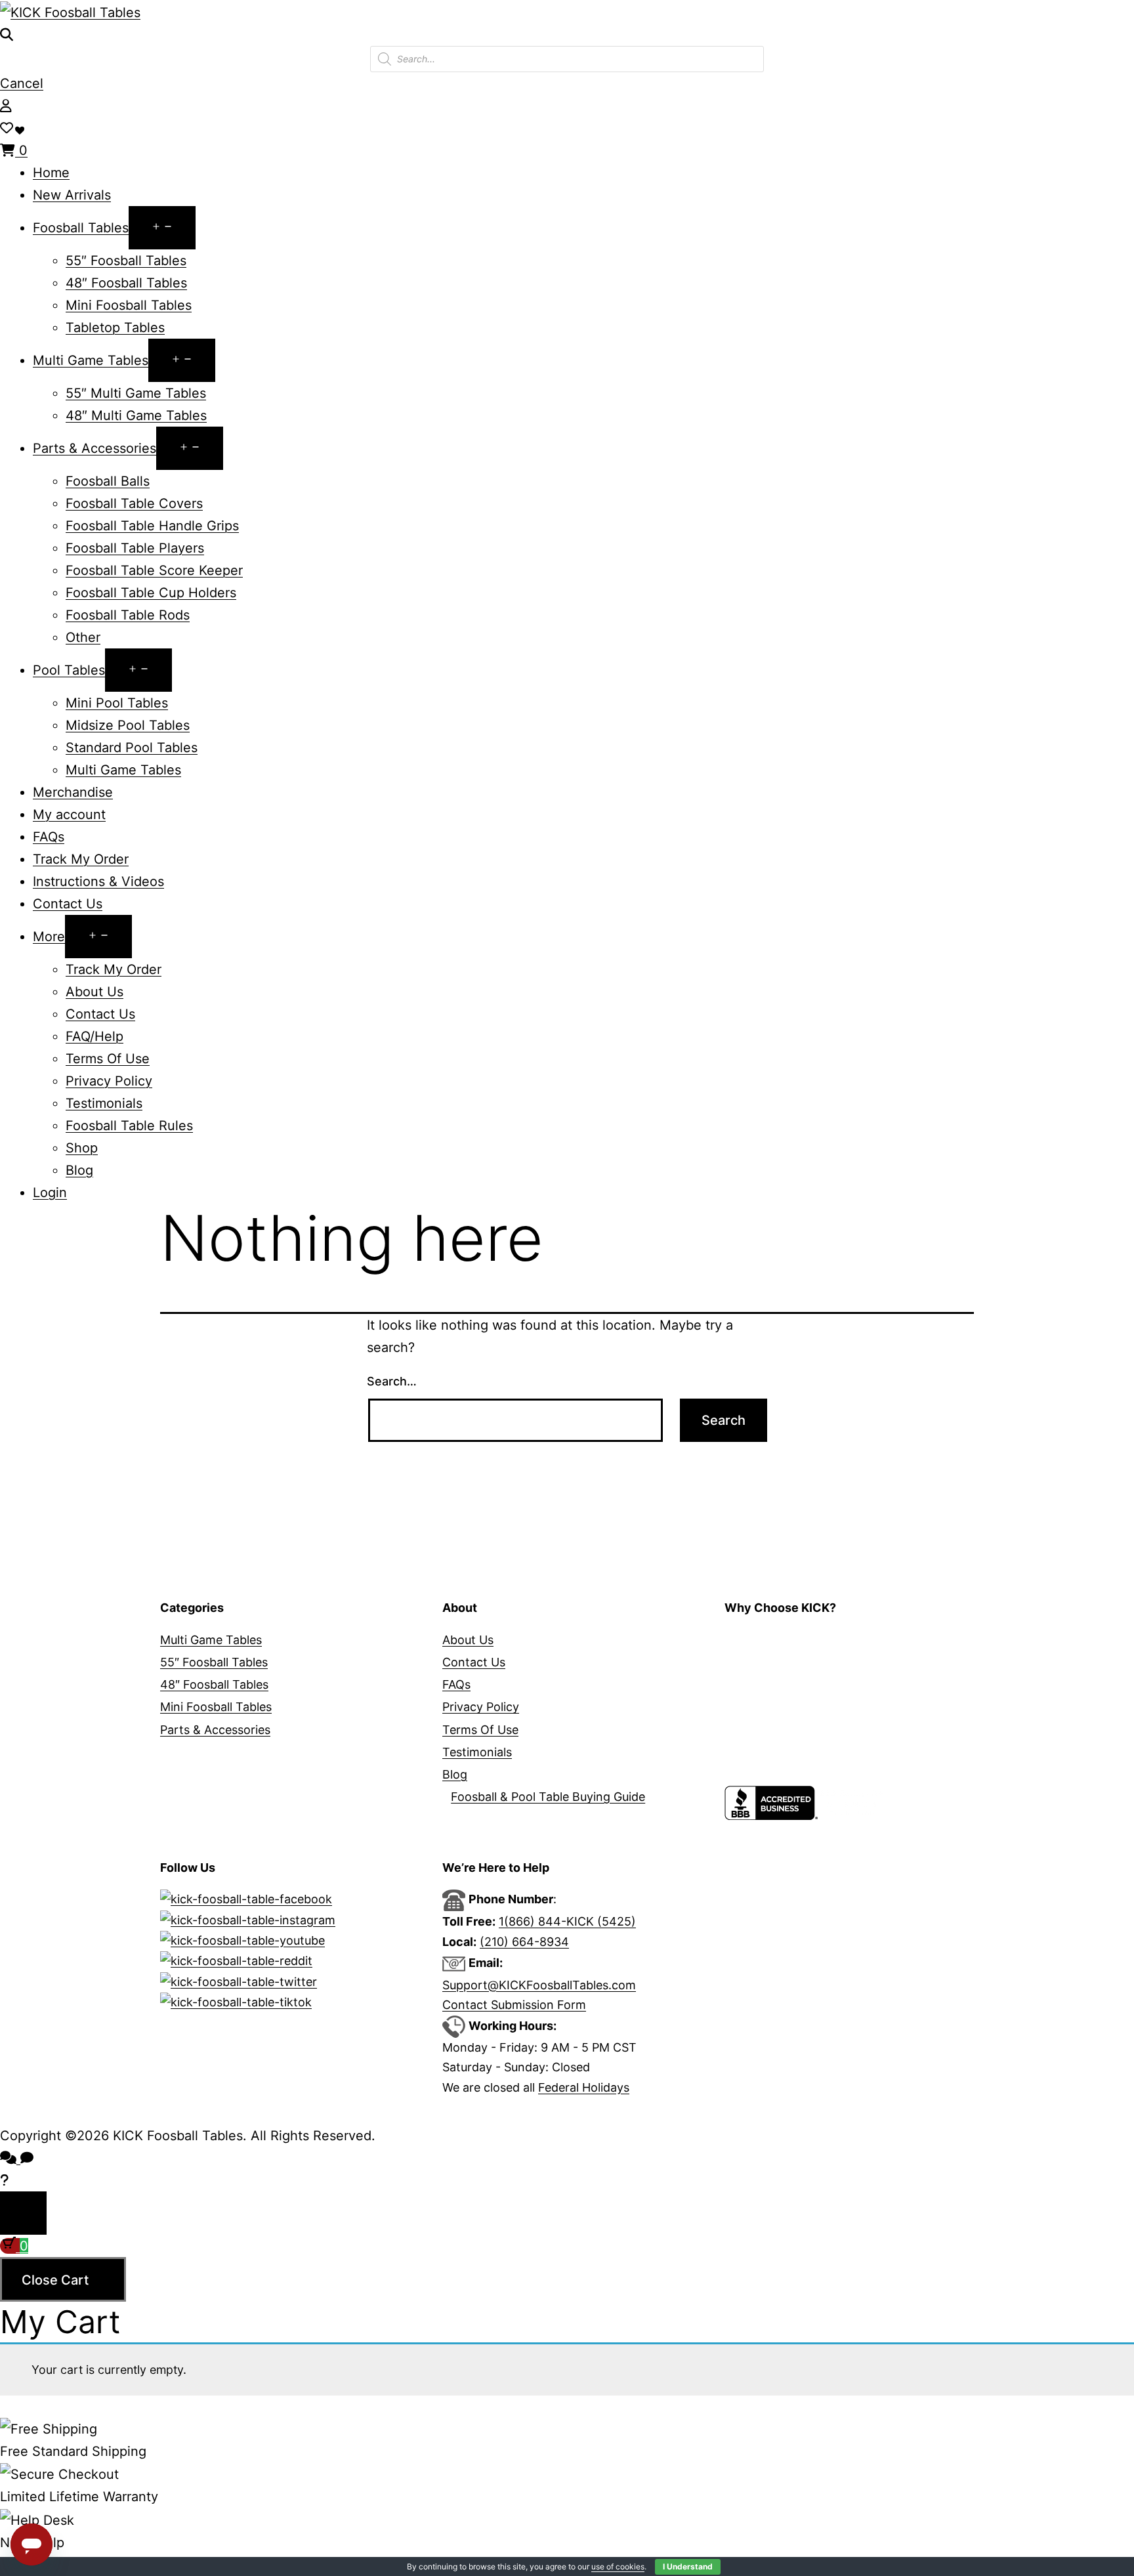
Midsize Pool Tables (128, 725)
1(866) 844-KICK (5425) (567, 1921)
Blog (79, 1170)
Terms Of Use (108, 1059)
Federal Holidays (584, 2087)
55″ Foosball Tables (126, 261)
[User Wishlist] (7, 128)
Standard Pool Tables (132, 748)
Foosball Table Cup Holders (151, 593)
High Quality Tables (778, 1640)
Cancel (22, 83)
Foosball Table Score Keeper (154, 570)
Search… (392, 1381)
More (49, 937)
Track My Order (81, 859)
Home (51, 173)
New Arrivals (72, 195)
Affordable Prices (772, 1662)
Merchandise (73, 792)
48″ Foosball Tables (126, 283)
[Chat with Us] (4, 2180)
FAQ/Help (94, 1036)
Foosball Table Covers (134, 503)
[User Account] (6, 106)
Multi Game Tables (91, 360)
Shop (82, 1148)
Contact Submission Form (514, 2005)
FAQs (49, 837)
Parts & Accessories (94, 448)
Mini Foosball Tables (129, 305)
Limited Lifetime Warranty (796, 1684)
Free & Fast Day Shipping (795, 1707)
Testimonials (104, 1103)
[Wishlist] (21, 128)
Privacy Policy (109, 1081)
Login (50, 1193)
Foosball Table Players (135, 548)
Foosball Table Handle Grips (152, 526)
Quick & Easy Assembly (789, 1752)
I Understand (688, 2566)
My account (69, 814)
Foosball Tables (81, 228)
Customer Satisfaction (787, 1774)
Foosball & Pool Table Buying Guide (548, 1797)
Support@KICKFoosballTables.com (539, 1985)
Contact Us (68, 904)
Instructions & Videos (98, 881)
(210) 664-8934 (524, 1942)
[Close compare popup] (23, 2213)
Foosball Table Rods (128, 615)
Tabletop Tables (115, 327)
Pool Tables (69, 670)
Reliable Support (770, 1730)
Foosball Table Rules (129, 1126)
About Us (94, 992)
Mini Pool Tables (117, 703)
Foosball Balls (108, 481)
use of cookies (618, 2566)
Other (83, 637)
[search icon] (7, 35)
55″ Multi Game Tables (136, 393)
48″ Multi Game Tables (136, 415)
